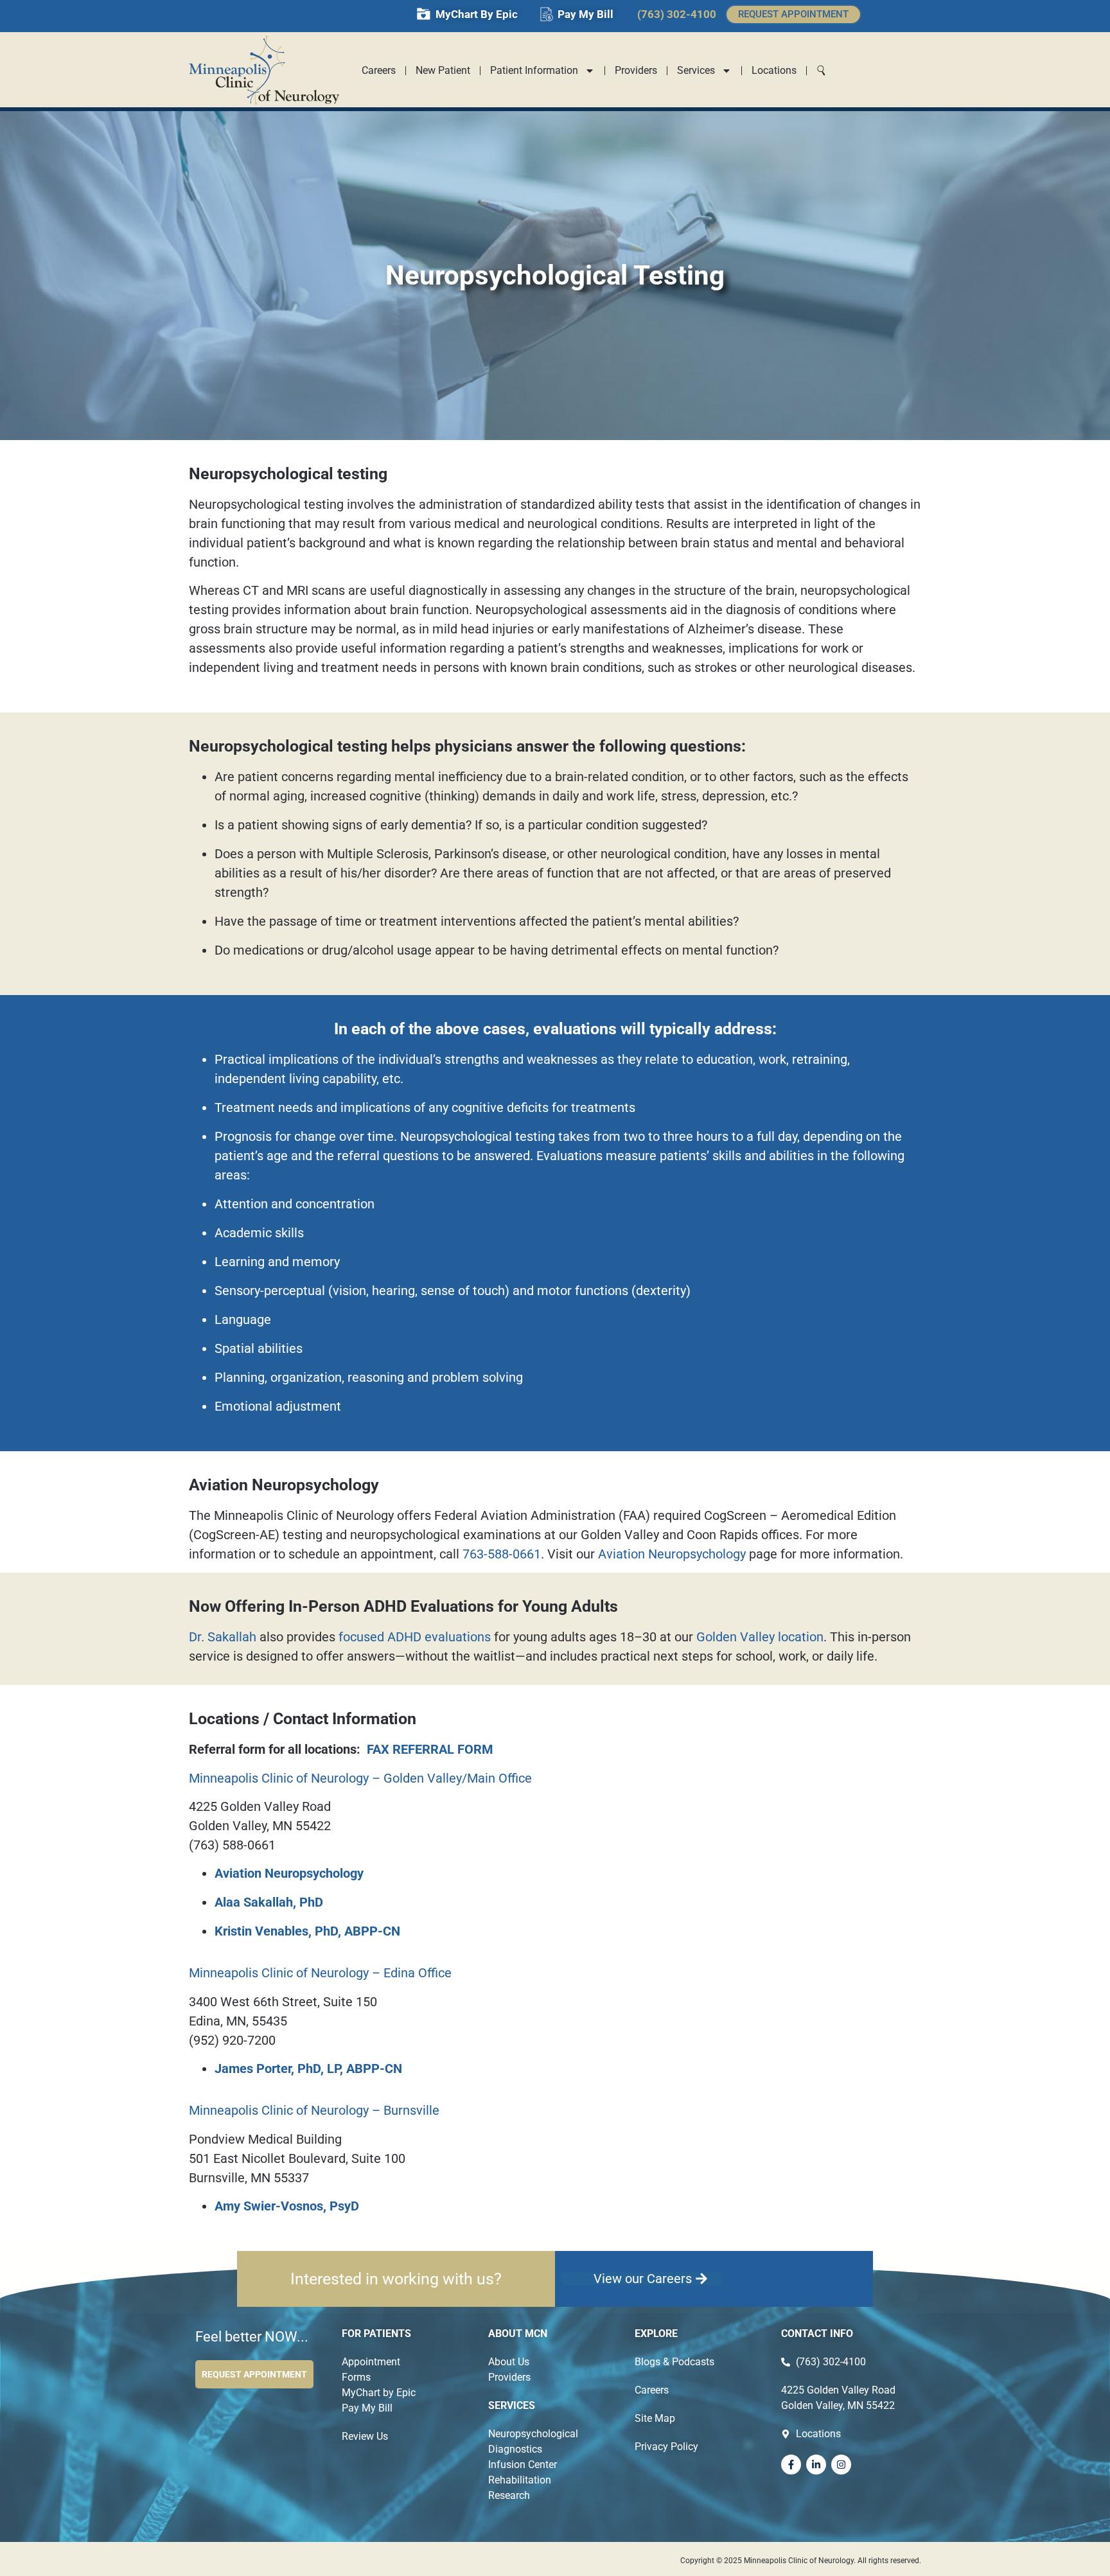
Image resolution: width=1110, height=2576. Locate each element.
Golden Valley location (760, 1637)
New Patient (443, 70)
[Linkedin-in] (816, 2465)
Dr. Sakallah (223, 1637)
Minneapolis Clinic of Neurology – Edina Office (320, 1973)
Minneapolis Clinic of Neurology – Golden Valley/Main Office (360, 1778)
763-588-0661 (502, 1554)
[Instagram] (841, 2465)
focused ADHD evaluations (415, 1637)
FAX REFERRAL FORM (430, 1749)
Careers (379, 70)
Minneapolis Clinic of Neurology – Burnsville (314, 2110)
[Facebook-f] (791, 2465)
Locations (774, 70)
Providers (636, 70)
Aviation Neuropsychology (672, 1554)
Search (816, 68)
